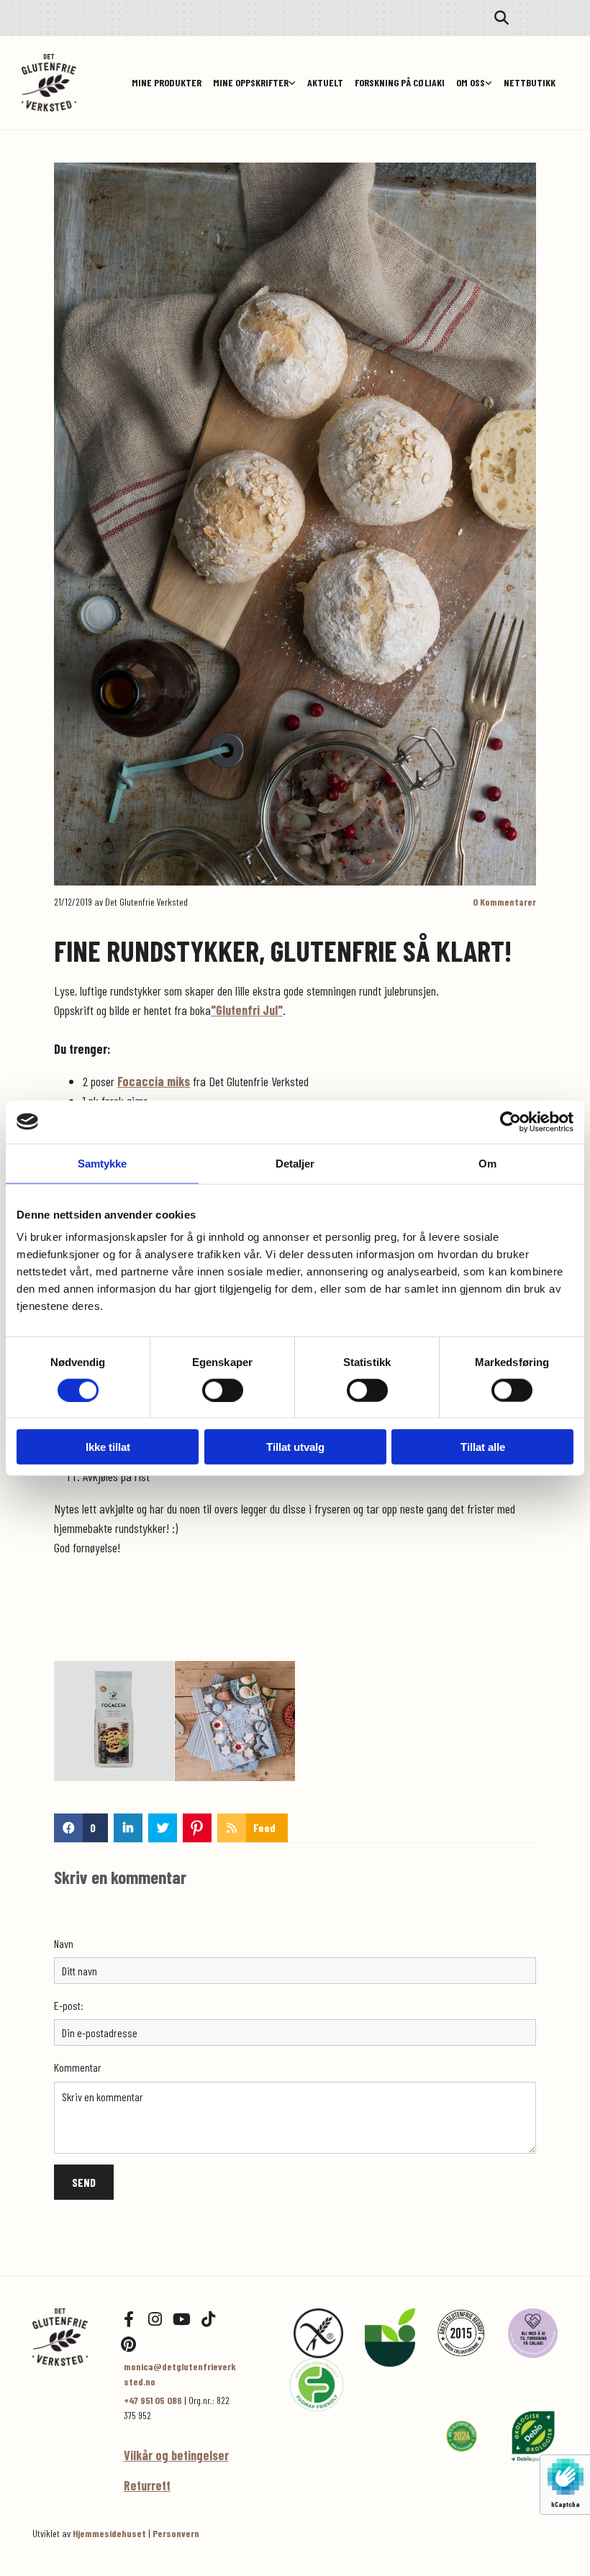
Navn (64, 1943)
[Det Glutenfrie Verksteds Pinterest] (129, 2344)
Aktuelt (325, 82)
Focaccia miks (154, 1081)
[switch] (223, 1390)
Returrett (147, 2485)
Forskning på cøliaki (400, 82)
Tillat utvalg (295, 1447)
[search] (501, 18)
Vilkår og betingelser (176, 2455)
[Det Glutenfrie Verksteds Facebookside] (129, 2319)
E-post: (69, 2005)
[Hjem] (67, 2337)
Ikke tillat (108, 1447)
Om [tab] (487, 1163)
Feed (264, 1828)
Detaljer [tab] (295, 1163)
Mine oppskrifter (251, 82)
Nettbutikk (530, 82)
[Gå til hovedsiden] (67, 83)
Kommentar (78, 2067)
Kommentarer (504, 902)
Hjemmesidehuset (109, 2533)
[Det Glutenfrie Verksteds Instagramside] (155, 2319)
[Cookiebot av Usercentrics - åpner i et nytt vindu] (510, 1121)
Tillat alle (483, 1447)
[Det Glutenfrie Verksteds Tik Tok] (209, 2319)
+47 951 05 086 (153, 2400)
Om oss (471, 82)
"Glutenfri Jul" (247, 1010)
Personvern (176, 2533)
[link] (254, 82)
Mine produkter (167, 82)
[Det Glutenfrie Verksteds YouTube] (182, 2319)
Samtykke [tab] (103, 1163)
